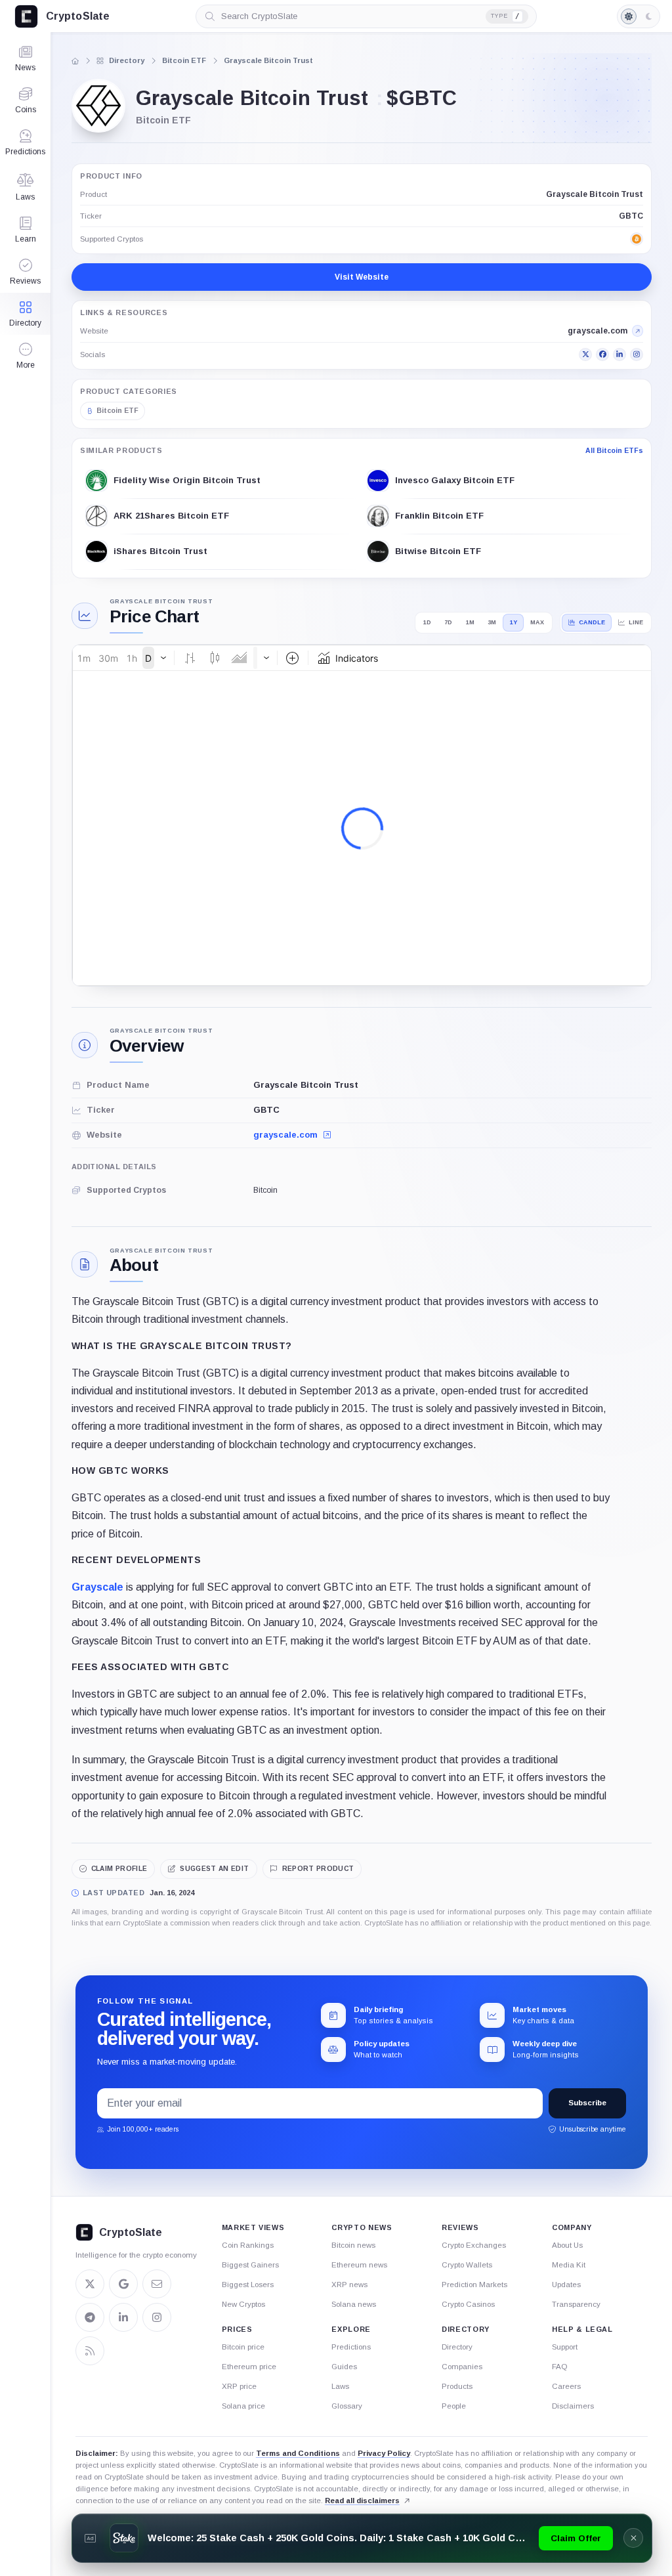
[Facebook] (602, 354)
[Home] (75, 61)
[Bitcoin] (637, 239)
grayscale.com (287, 1135)
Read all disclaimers (362, 2501)
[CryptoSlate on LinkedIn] (123, 2317)
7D (448, 622)
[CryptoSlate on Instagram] (157, 2317)
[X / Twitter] (585, 354)
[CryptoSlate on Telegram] (90, 2317)
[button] (25, 356)
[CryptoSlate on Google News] (123, 2284)
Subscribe (587, 2103)
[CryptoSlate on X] (90, 2284)
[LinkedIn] (619, 354)
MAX (537, 622)
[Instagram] (637, 354)
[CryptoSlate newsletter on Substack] (157, 2284)
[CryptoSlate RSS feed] (90, 2351)
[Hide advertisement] (633, 2538)
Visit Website (362, 277)
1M (470, 622)
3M (492, 622)
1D (427, 622)
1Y (514, 622)
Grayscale (97, 1587)
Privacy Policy (384, 2453)
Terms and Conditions (298, 2453)
